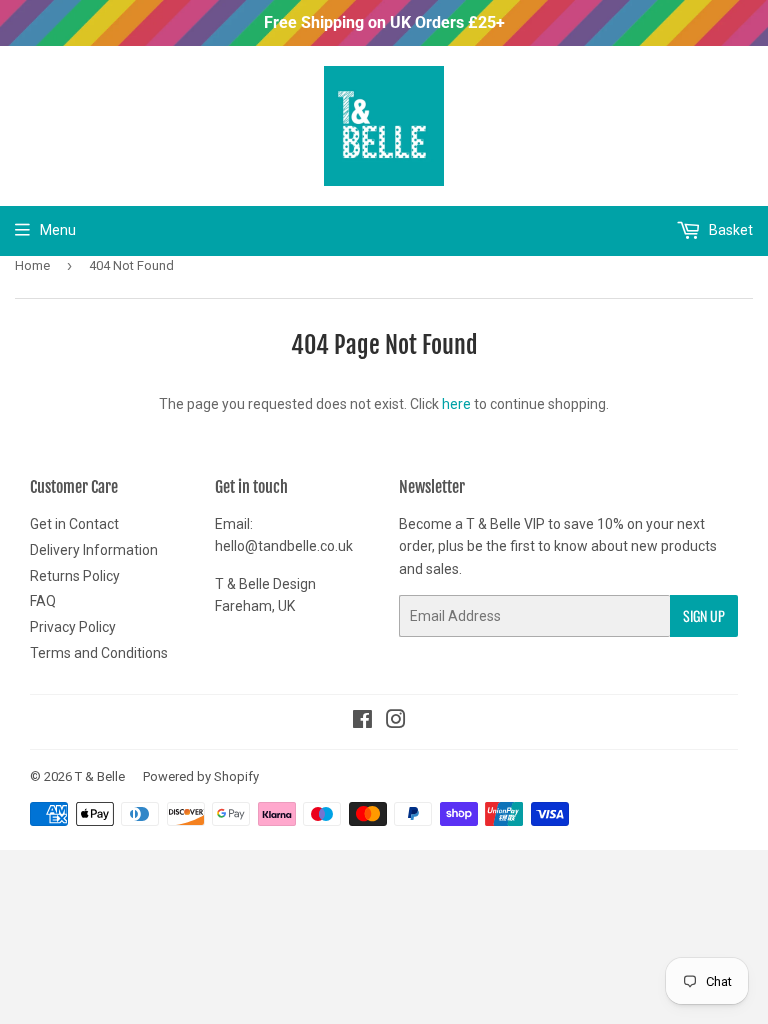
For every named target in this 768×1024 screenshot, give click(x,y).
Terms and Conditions (99, 653)
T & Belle (100, 776)
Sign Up (704, 615)
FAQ (43, 601)
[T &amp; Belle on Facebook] (362, 722)
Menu (58, 230)
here (456, 404)
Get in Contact (74, 524)
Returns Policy (75, 576)
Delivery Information (94, 550)
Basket (729, 230)
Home (32, 265)
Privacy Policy (73, 627)
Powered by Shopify (201, 776)
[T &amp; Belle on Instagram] (396, 722)
